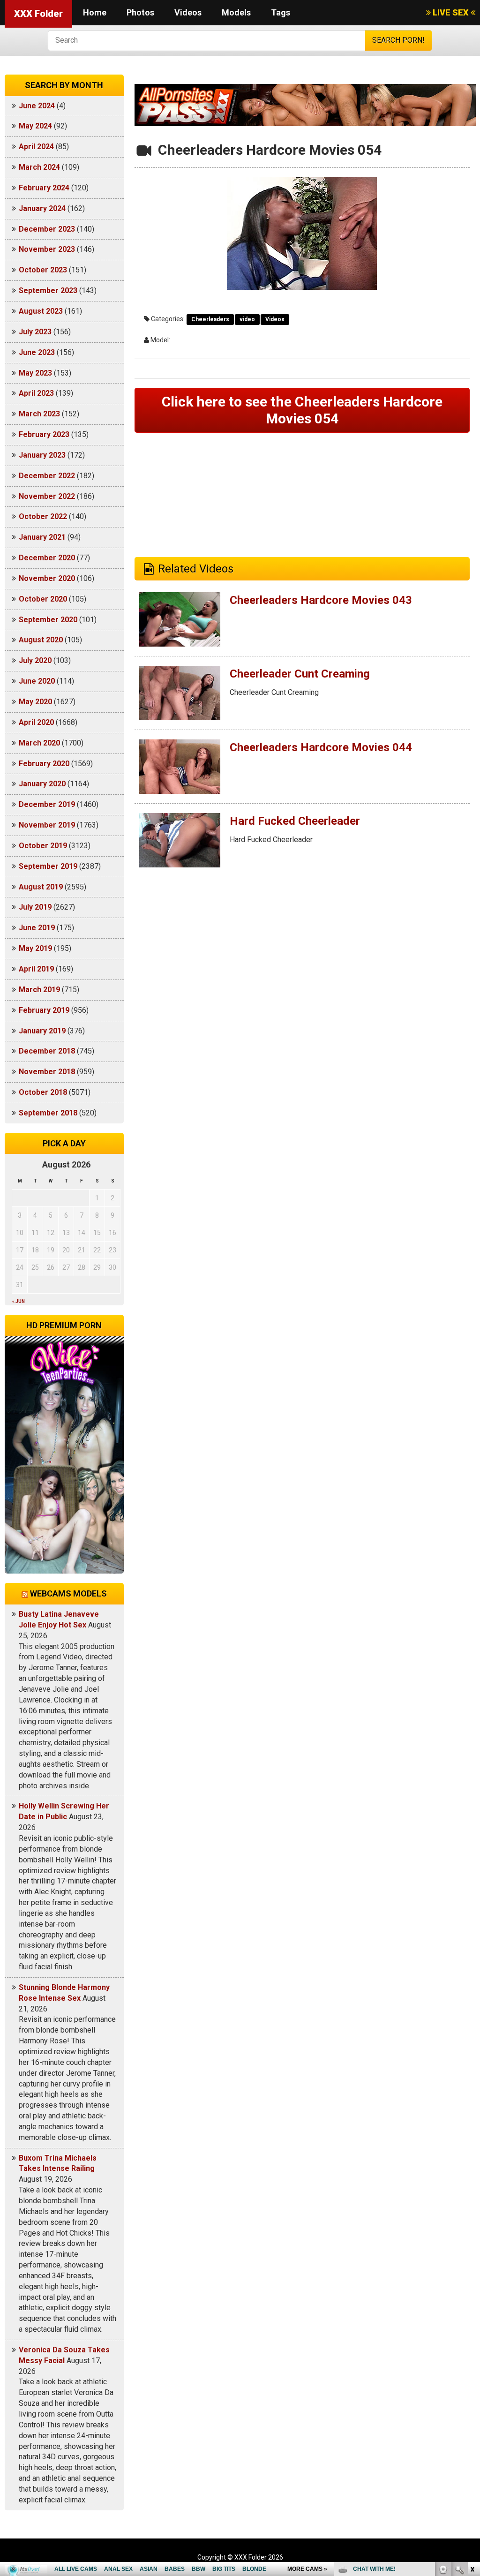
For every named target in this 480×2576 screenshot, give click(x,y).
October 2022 (43, 516)
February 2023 (44, 434)
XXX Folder (38, 14)
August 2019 (41, 887)
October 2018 (43, 1092)
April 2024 (36, 147)
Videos (188, 12)
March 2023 (39, 414)
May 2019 (35, 948)
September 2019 (48, 866)
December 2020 (47, 558)
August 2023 (41, 311)
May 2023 (35, 373)
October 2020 (43, 599)
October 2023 (43, 270)
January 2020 (42, 784)
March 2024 (39, 167)
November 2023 (47, 249)
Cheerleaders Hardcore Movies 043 (321, 600)
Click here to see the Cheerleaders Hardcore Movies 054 (302, 410)
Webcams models (68, 1593)
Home (95, 12)
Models (236, 12)
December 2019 (47, 804)
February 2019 (44, 1010)
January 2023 (42, 455)
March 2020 (39, 743)
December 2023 (47, 229)
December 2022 (47, 476)
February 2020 (44, 764)
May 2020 (35, 702)
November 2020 (47, 578)
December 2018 (47, 1051)
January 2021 (42, 537)
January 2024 (42, 208)
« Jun (19, 1301)
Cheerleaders (210, 319)
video (247, 319)
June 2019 (37, 928)
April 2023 (36, 393)
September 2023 (48, 290)
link (472, 2429)
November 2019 (47, 825)
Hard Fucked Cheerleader (295, 821)
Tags (281, 12)
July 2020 (35, 660)
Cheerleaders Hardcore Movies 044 (321, 747)
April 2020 (36, 722)
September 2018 (48, 1113)
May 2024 (35, 126)
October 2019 (43, 846)
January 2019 (42, 1031)
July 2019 (35, 907)
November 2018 (47, 1072)
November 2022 (47, 496)
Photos (140, 12)
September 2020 (48, 620)
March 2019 (39, 990)
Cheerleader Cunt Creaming (300, 674)
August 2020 (41, 640)
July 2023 (35, 332)
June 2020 (37, 681)
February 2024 (44, 188)
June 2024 (37, 106)
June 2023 (37, 352)
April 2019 (36, 969)
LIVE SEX (451, 12)
